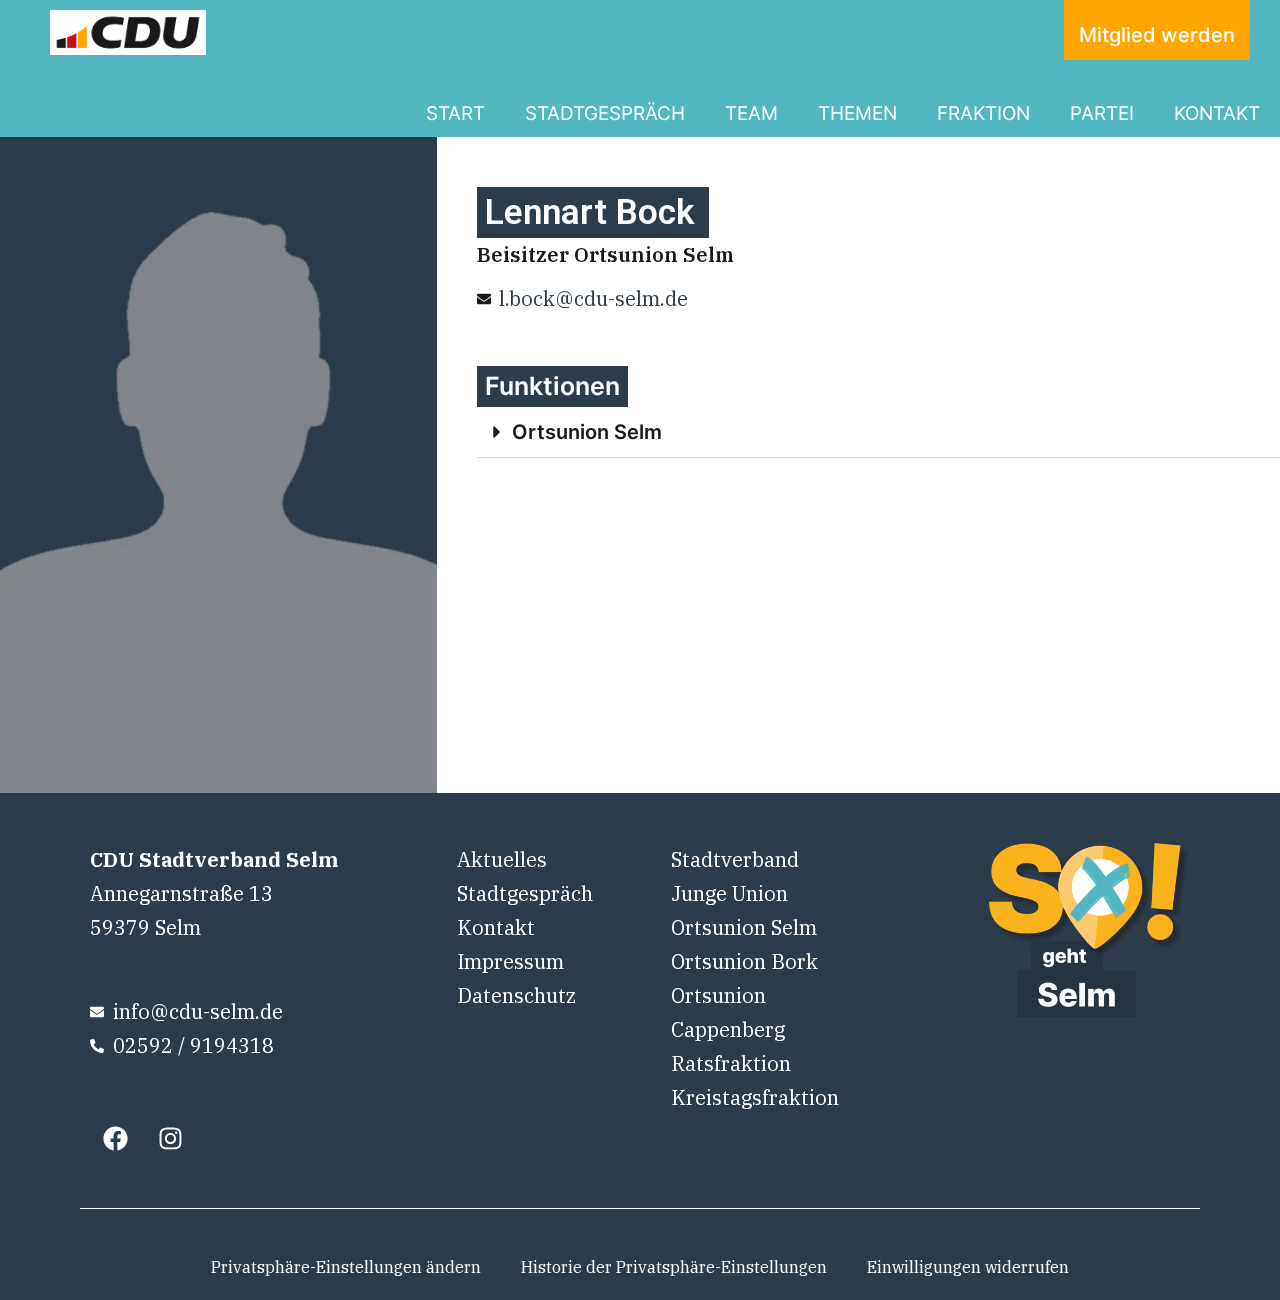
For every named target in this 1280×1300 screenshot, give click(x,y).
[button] (878, 432)
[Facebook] (115, 1138)
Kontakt (496, 927)
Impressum (510, 961)
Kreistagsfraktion (755, 1097)
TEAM (751, 113)
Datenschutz (516, 995)
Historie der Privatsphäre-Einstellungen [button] (674, 1267)
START (455, 113)
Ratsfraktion (731, 1063)
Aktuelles (502, 859)
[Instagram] (170, 1138)
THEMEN (857, 113)
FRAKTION (983, 113)
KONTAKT (1217, 113)
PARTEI (1102, 113)
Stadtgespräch (525, 893)
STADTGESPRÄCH (605, 113)
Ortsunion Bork (744, 961)
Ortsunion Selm (587, 432)
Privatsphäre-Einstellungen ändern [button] (346, 1267)
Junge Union (729, 893)
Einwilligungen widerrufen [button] (968, 1267)
